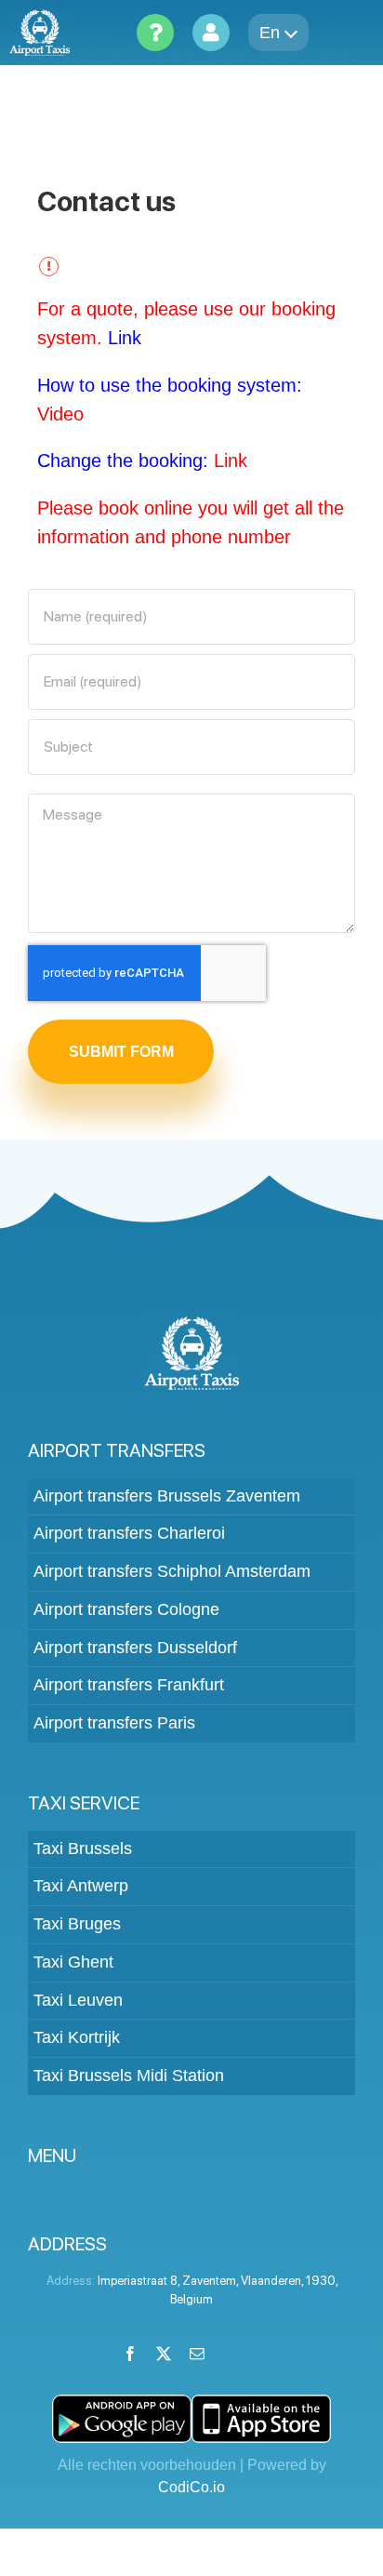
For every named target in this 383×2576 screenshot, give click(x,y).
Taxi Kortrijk (77, 2037)
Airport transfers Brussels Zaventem (167, 1496)
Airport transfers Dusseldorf (135, 1648)
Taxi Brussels (83, 1849)
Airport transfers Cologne (126, 1609)
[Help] (155, 33)
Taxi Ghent (73, 1962)
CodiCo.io (191, 2487)
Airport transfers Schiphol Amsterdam (172, 1571)
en (270, 33)
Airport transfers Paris (114, 1723)
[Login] (211, 33)
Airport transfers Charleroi (129, 1533)
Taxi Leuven (78, 2000)
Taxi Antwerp (81, 1886)
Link (125, 338)
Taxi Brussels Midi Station (129, 2075)
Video (60, 414)
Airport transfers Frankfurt (129, 1685)
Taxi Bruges (77, 1924)
